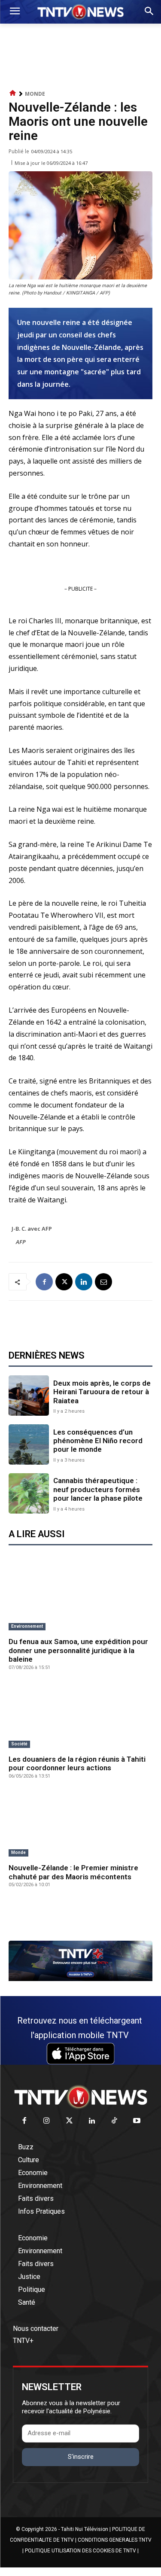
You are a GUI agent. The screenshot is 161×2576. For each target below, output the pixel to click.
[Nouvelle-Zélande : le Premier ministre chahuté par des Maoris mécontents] (80, 1825)
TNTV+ (23, 2341)
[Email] (103, 1282)
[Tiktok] (114, 2121)
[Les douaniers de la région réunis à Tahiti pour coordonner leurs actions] (80, 1716)
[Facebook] (44, 1282)
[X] (64, 1282)
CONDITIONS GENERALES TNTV (115, 2540)
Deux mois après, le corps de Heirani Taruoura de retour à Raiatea (102, 1392)
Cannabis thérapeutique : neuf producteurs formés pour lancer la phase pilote (98, 1489)
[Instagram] (47, 2121)
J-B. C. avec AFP (32, 1229)
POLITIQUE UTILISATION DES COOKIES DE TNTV (80, 2551)
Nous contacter (36, 2329)
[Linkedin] (84, 1282)
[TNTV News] (80, 2097)
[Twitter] (69, 2121)
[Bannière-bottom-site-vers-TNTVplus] (80, 1979)
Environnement (27, 1626)
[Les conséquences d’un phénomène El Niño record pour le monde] (29, 1444)
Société (19, 1744)
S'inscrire (81, 2457)
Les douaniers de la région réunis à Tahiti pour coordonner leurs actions (77, 1763)
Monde (35, 94)
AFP (21, 1242)
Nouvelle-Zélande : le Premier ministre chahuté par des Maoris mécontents (73, 1872)
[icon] (13, 93)
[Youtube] (137, 2121)
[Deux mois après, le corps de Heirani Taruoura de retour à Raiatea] (29, 1396)
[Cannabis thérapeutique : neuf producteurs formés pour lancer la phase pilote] (29, 1493)
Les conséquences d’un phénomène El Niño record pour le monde (98, 1441)
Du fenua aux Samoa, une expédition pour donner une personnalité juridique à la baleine (78, 1650)
